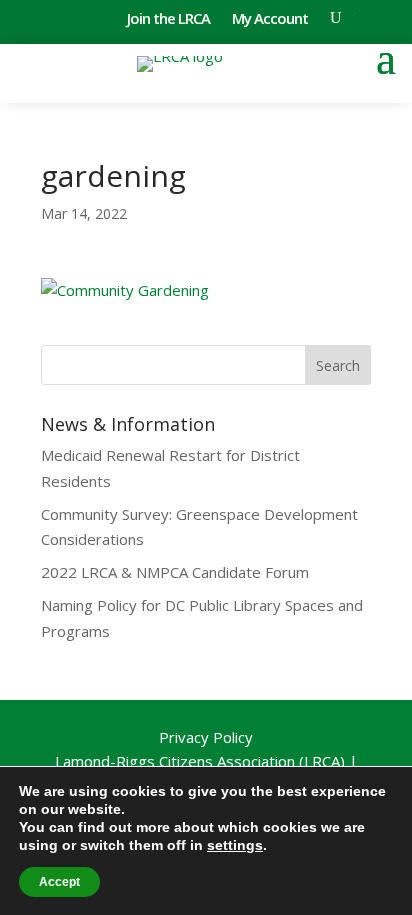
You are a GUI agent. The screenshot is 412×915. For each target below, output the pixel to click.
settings (235, 845)
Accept (59, 882)
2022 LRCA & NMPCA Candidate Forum (175, 572)
